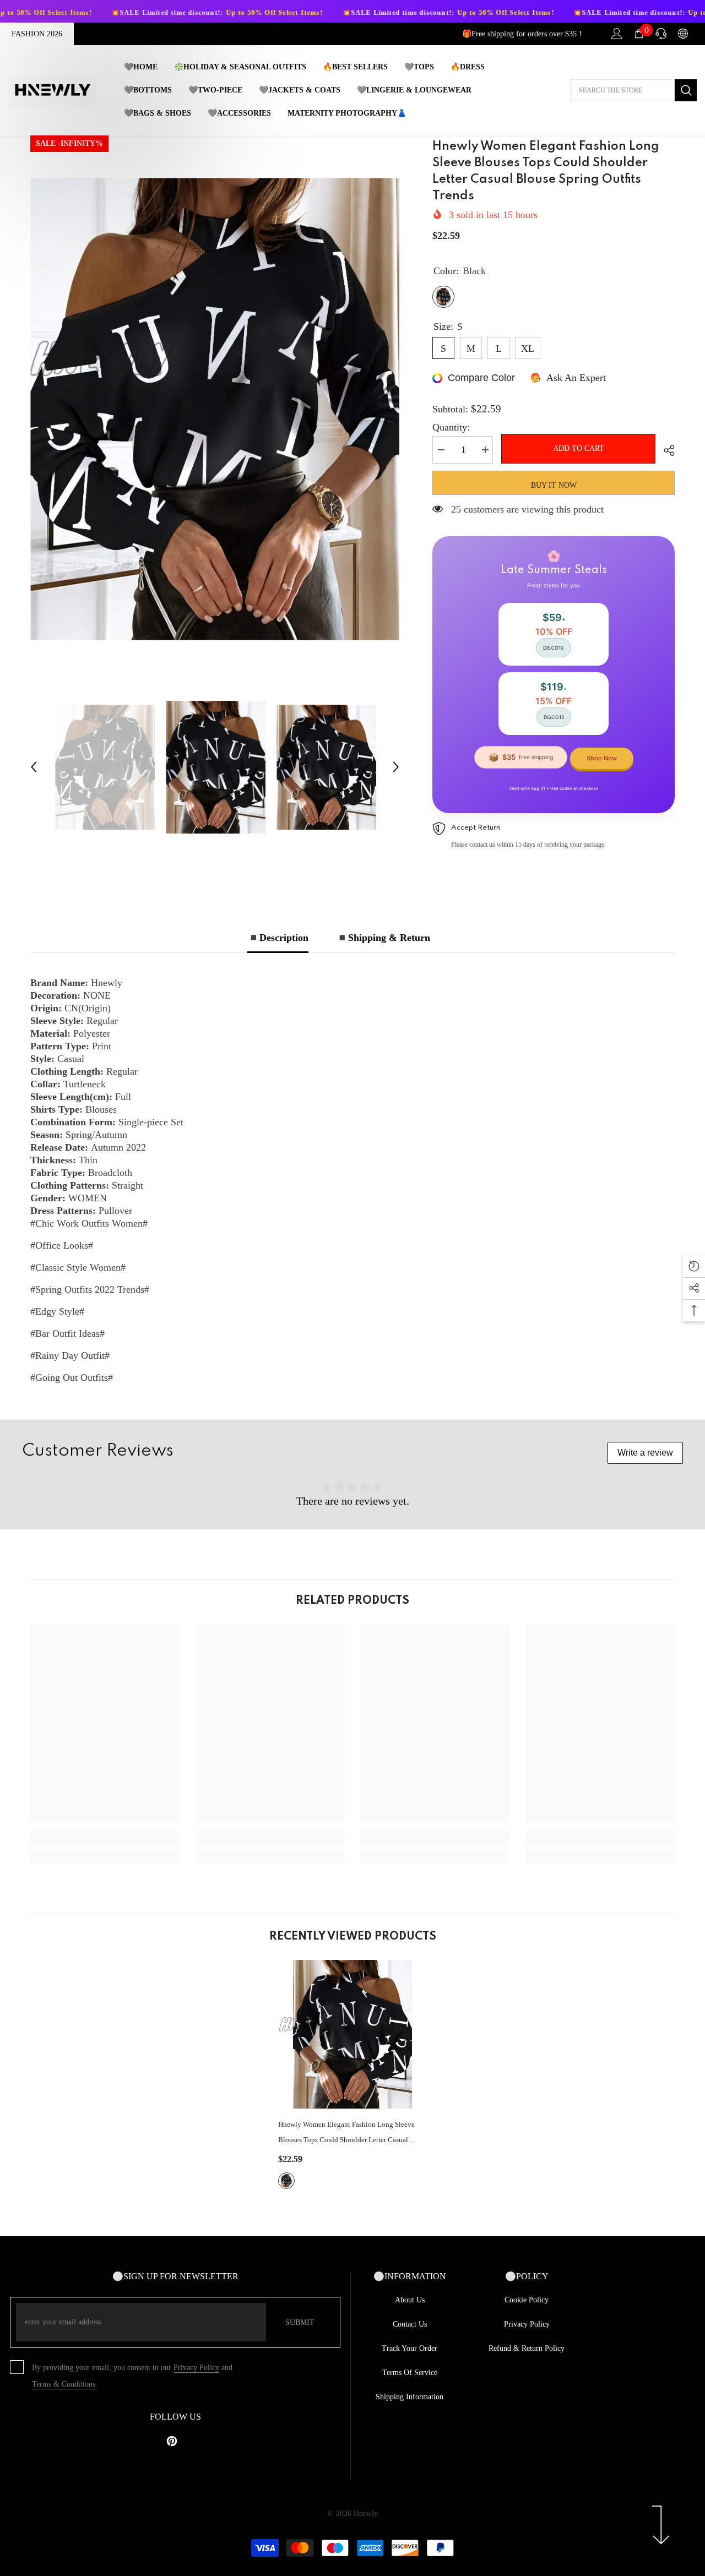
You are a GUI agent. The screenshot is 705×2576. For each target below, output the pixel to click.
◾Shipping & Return (383, 938)
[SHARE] (665, 450)
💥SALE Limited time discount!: (118, 13)
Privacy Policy (196, 2368)
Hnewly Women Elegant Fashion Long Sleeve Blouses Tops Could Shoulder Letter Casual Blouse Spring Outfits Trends (346, 2134)
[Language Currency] (683, 34)
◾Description (278, 938)
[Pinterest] (172, 2441)
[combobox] (622, 90)
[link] (105, 1838)
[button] (34, 767)
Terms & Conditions (64, 2384)
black (286, 2181)
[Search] (633, 90)
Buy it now (554, 485)
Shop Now (602, 758)
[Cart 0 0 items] (639, 34)
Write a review (645, 1453)
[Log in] (617, 34)
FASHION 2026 (37, 34)
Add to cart (579, 448)
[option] (215, 409)
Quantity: (451, 427)
